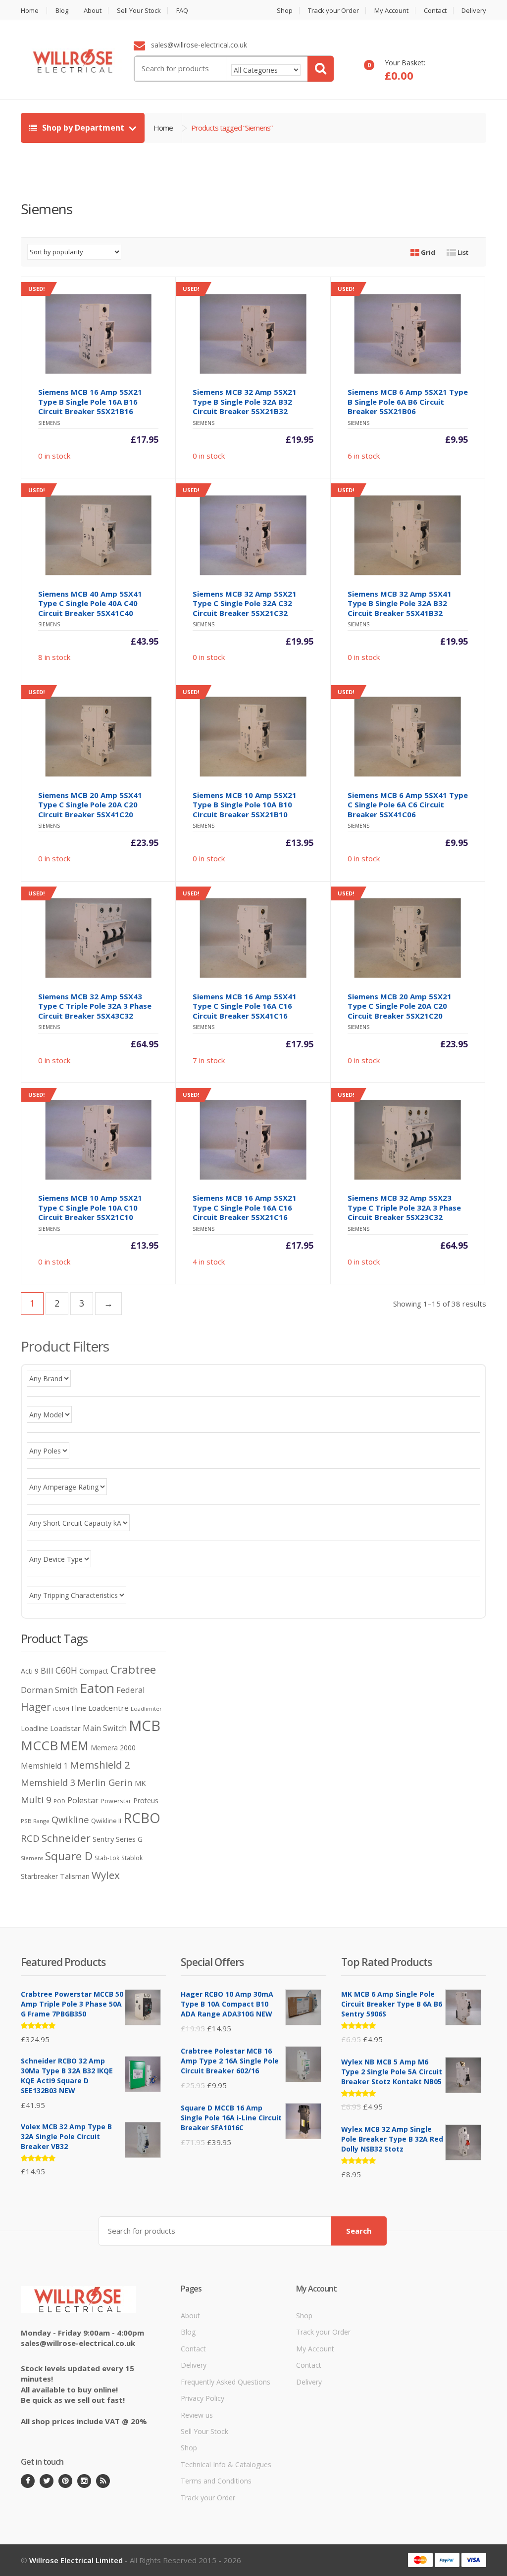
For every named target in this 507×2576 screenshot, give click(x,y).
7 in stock (248, 977)
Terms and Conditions (216, 2481)
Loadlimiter (146, 1709)
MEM (74, 1746)
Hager (36, 1707)
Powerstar (116, 1801)
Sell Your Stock (139, 11)
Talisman (75, 1876)
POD (59, 1801)
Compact (94, 1671)
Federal (131, 1690)
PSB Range (35, 1821)
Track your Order (333, 11)
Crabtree (133, 1669)
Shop (285, 11)
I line (79, 1708)
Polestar (83, 1800)
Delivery (474, 11)
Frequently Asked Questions (226, 2382)
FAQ (182, 11)
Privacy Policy (203, 2398)
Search (359, 2231)
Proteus (146, 1801)
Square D (69, 1856)
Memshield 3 (48, 1782)
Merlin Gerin (105, 1782)
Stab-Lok (107, 1858)
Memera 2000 (113, 1748)
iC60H (61, 1709)
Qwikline (70, 1819)
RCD (30, 1838)
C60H (66, 1670)
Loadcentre (108, 1708)
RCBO (142, 1818)
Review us (197, 2415)
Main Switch (105, 1728)
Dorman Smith (49, 1690)
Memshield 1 (44, 1766)
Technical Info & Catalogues (226, 2464)
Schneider (66, 1838)
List (462, 252)
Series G (129, 1839)
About (93, 11)
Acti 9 (30, 1671)
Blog (62, 11)
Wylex (106, 1875)
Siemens (32, 1858)
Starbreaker (39, 1876)
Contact (435, 11)
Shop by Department (83, 128)
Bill (47, 1670)
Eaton (97, 1688)
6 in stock (403, 373)
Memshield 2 (100, 1765)
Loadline (34, 1728)
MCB (145, 1726)
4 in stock (248, 1179)
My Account (391, 11)
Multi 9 (36, 1800)
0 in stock (93, 373)
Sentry (103, 1839)
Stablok (132, 1858)
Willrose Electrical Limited (76, 2560)
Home (30, 11)
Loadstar (65, 1728)
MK (140, 1783)
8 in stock (93, 574)
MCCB (39, 1745)
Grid (427, 252)
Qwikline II (106, 1821)
